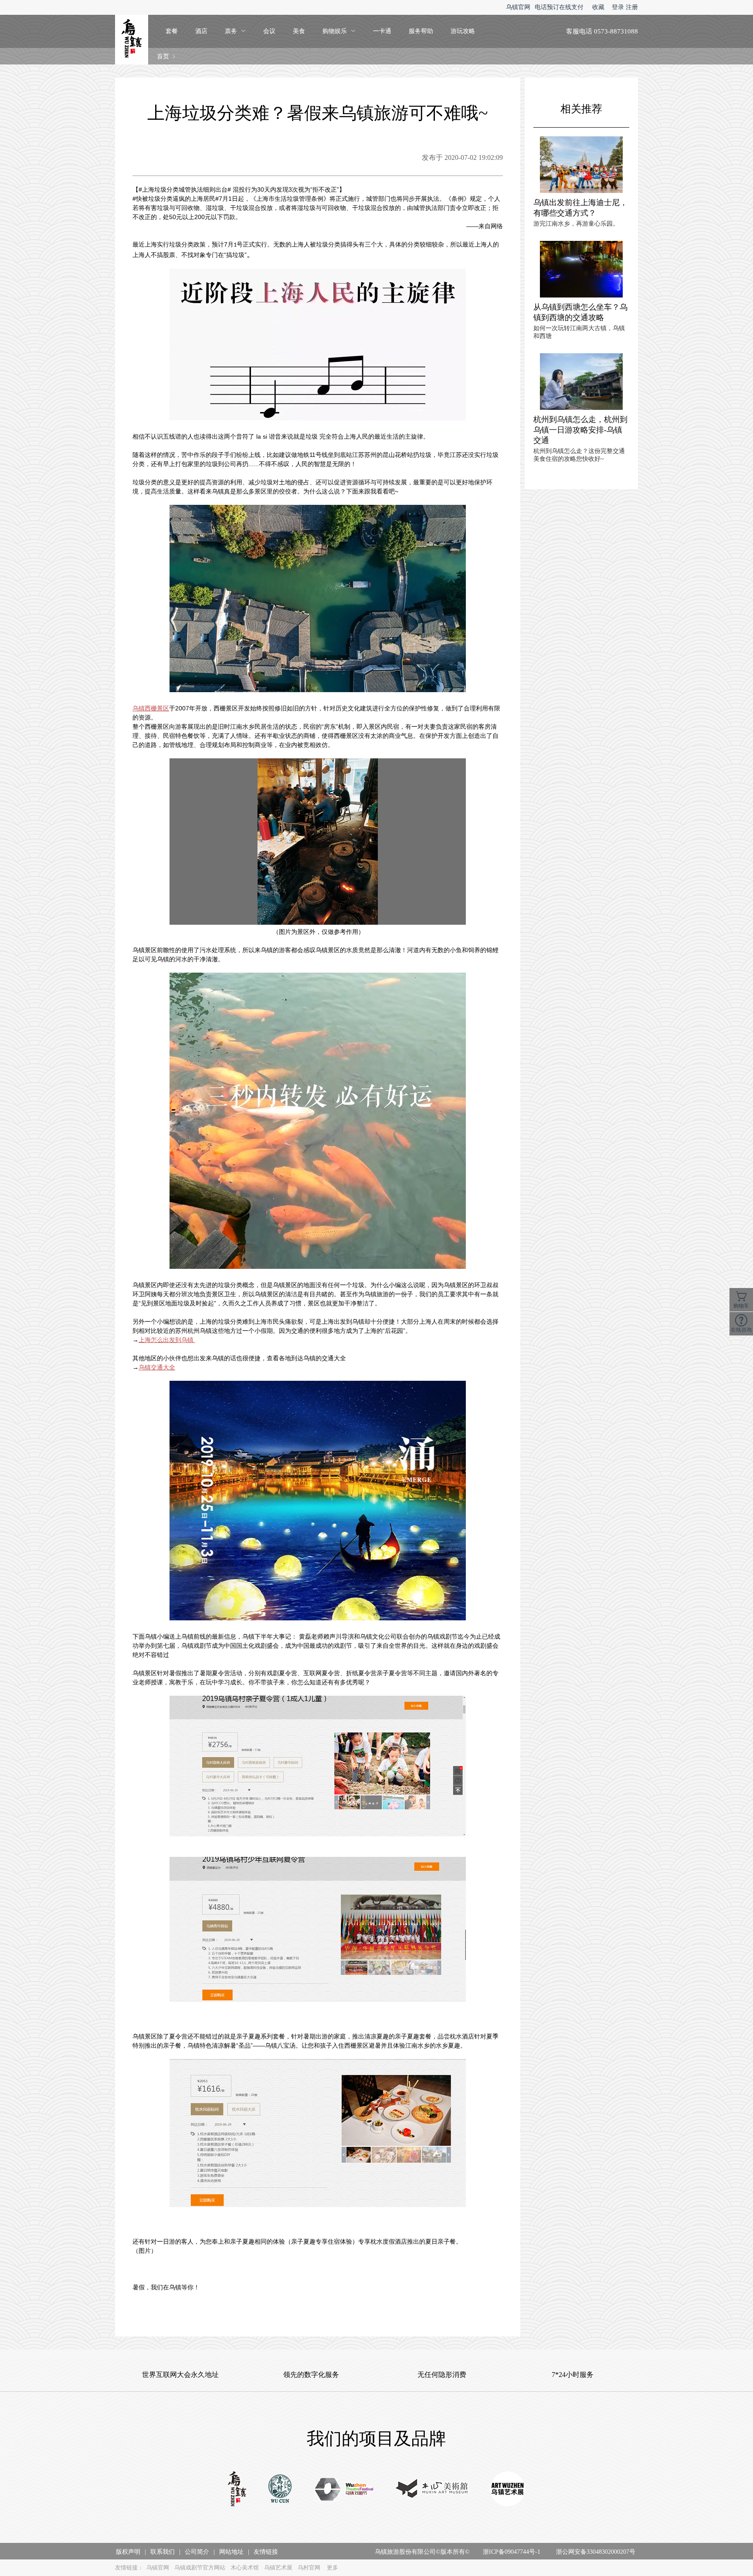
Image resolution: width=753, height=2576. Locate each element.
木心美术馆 (245, 2568)
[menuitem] (235, 31)
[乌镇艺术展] (508, 2490)
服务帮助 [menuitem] (421, 31)
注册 (632, 7)
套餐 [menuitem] (172, 31)
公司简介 (197, 2552)
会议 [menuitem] (269, 31)
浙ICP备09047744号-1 (512, 2552)
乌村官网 (309, 2568)
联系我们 (163, 2552)
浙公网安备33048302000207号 (596, 2552)
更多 (332, 2568)
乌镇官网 (518, 7)
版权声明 (128, 2552)
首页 (163, 56)
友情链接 (266, 2552)
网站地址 (231, 2552)
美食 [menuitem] (299, 31)
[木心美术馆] (432, 2490)
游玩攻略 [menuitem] (463, 31)
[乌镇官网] (237, 2490)
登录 (618, 7)
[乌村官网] (280, 2490)
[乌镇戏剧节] (344, 2490)
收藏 (598, 7)
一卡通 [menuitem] (382, 31)
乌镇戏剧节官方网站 (200, 2568)
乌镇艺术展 (278, 2568)
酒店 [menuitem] (201, 31)
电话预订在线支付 (559, 7)
